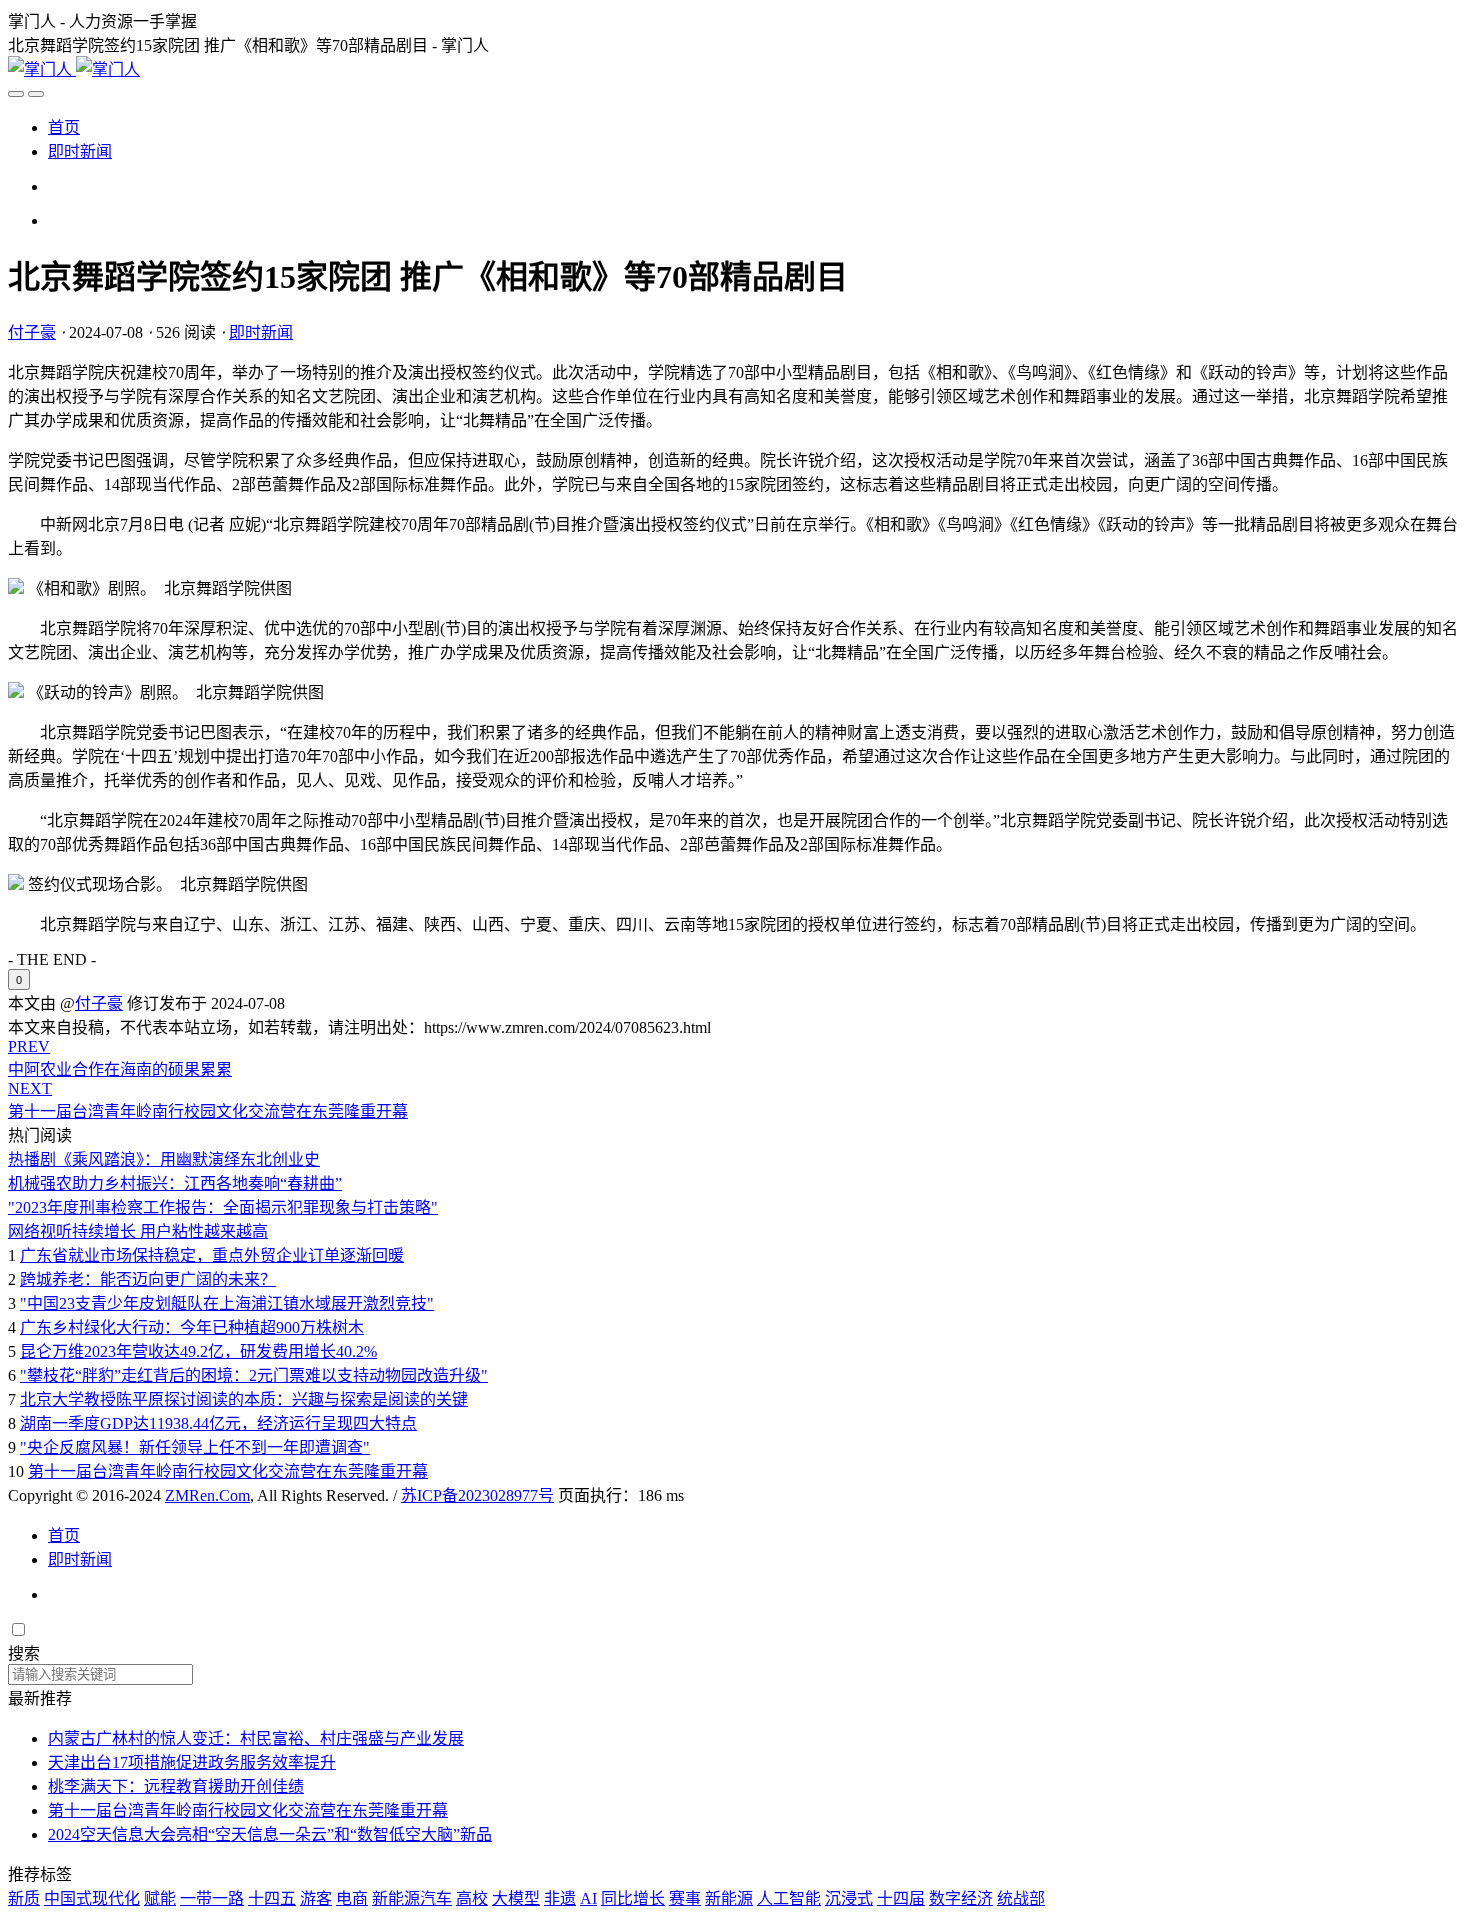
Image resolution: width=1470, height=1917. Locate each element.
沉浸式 (849, 1898)
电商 (352, 1898)
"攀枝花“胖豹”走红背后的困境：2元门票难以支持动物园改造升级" (254, 1375)
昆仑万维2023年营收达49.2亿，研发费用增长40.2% (198, 1351)
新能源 (729, 1898)
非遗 (560, 1898)
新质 (24, 1898)
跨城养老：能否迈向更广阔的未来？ (148, 1279)
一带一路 (212, 1898)
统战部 (1021, 1898)
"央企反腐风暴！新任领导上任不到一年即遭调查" (195, 1447)
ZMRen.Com (207, 1495)
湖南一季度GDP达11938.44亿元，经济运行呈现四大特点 (218, 1423)
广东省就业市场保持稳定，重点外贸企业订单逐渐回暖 (212, 1255)
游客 (316, 1898)
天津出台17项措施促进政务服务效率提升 (192, 1762)
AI (588, 1898)
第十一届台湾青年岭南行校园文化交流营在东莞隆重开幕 (228, 1471)
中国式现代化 (92, 1898)
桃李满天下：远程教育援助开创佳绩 (176, 1786)
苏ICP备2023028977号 (477, 1495)
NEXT (30, 1088)
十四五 (272, 1898)
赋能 (160, 1898)
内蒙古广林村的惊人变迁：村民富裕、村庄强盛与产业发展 (256, 1738)
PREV (29, 1046)
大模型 (516, 1898)
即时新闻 (80, 151)
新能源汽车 (412, 1898)
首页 (64, 127)
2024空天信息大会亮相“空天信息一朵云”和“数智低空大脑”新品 (270, 1834)
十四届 (901, 1898)
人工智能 (789, 1898)
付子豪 (32, 332)
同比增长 (633, 1898)
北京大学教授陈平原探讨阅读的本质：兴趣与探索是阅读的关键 (244, 1399)
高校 (472, 1898)
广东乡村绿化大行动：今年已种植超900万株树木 (192, 1327)
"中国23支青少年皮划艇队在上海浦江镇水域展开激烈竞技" (227, 1303)
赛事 (685, 1898)
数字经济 (961, 1898)
